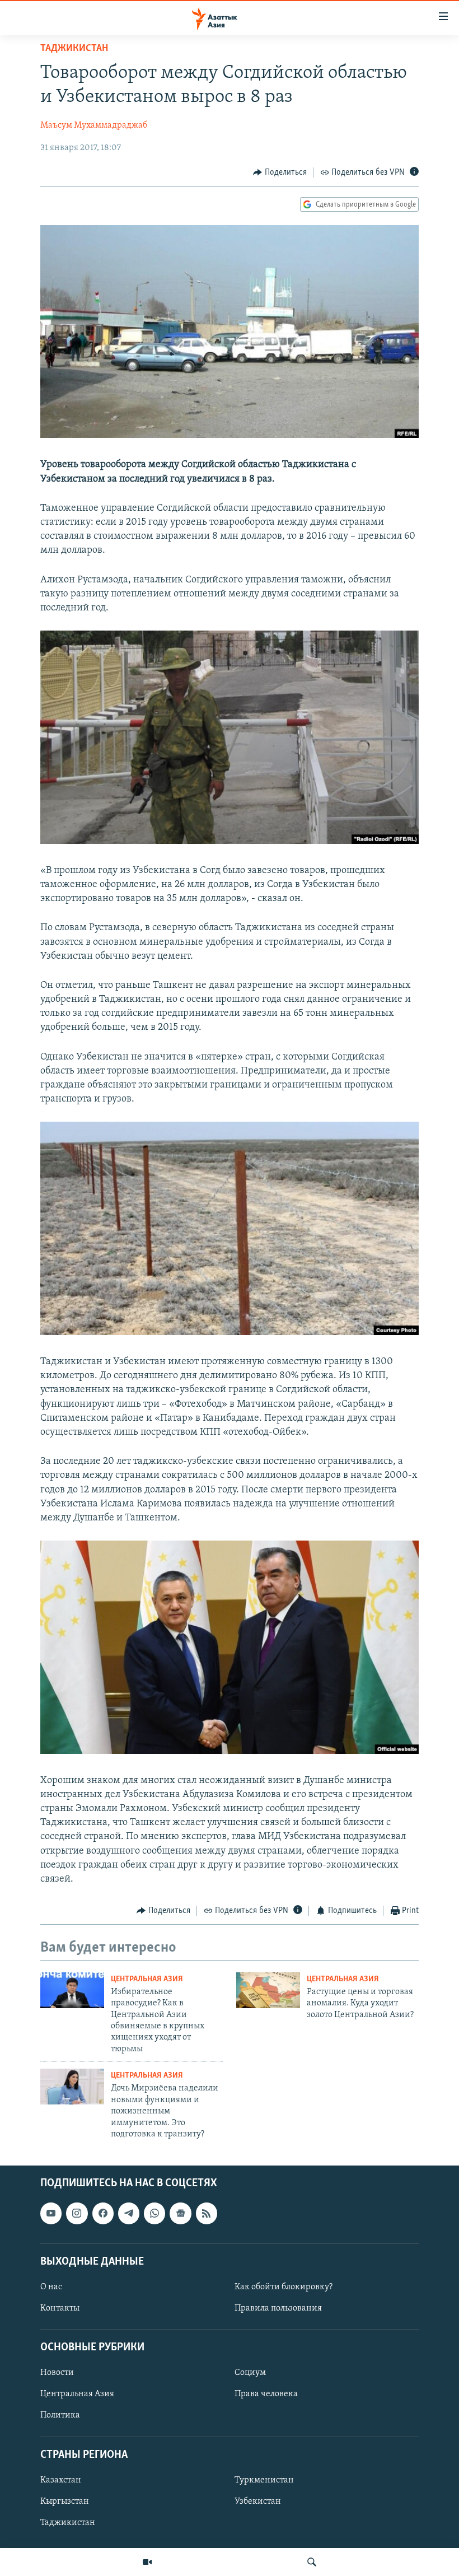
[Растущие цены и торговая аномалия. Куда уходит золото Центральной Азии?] (268, 1990)
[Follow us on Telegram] (129, 2214)
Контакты (60, 2308)
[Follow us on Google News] (180, 2214)
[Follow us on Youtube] (51, 2214)
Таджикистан (74, 49)
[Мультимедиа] (147, 2562)
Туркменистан (264, 2480)
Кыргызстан (65, 2502)
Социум (250, 2373)
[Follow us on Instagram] (77, 2214)
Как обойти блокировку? (284, 2287)
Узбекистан (258, 2502)
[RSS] (207, 2214)
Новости (57, 2373)
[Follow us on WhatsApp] (154, 2214)
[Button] (280, 172)
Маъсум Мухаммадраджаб (94, 125)
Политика (60, 2416)
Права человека (266, 2395)
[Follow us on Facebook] (103, 2214)
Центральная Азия (147, 1979)
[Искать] (312, 2562)
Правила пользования (278, 2308)
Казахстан (61, 2480)
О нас (51, 2287)
